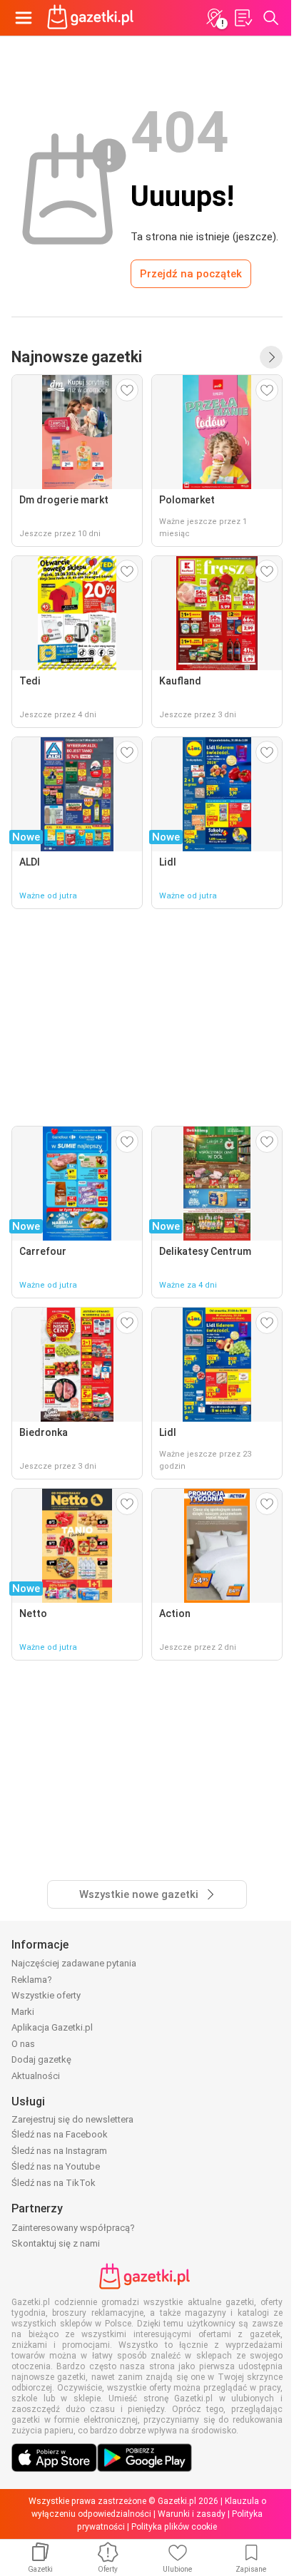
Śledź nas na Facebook (60, 2134)
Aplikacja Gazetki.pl (52, 2027)
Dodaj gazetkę (41, 2059)
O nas (23, 2044)
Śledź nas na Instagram (59, 2151)
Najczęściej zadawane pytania (74, 1963)
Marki (23, 2012)
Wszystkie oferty (46, 1995)
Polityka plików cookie (174, 2527)
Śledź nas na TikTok (54, 2183)
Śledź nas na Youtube (56, 2166)
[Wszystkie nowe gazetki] (271, 357)
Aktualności (36, 2076)
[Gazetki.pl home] (93, 18)
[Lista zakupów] (243, 18)
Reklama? (32, 1980)
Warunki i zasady (192, 2514)
